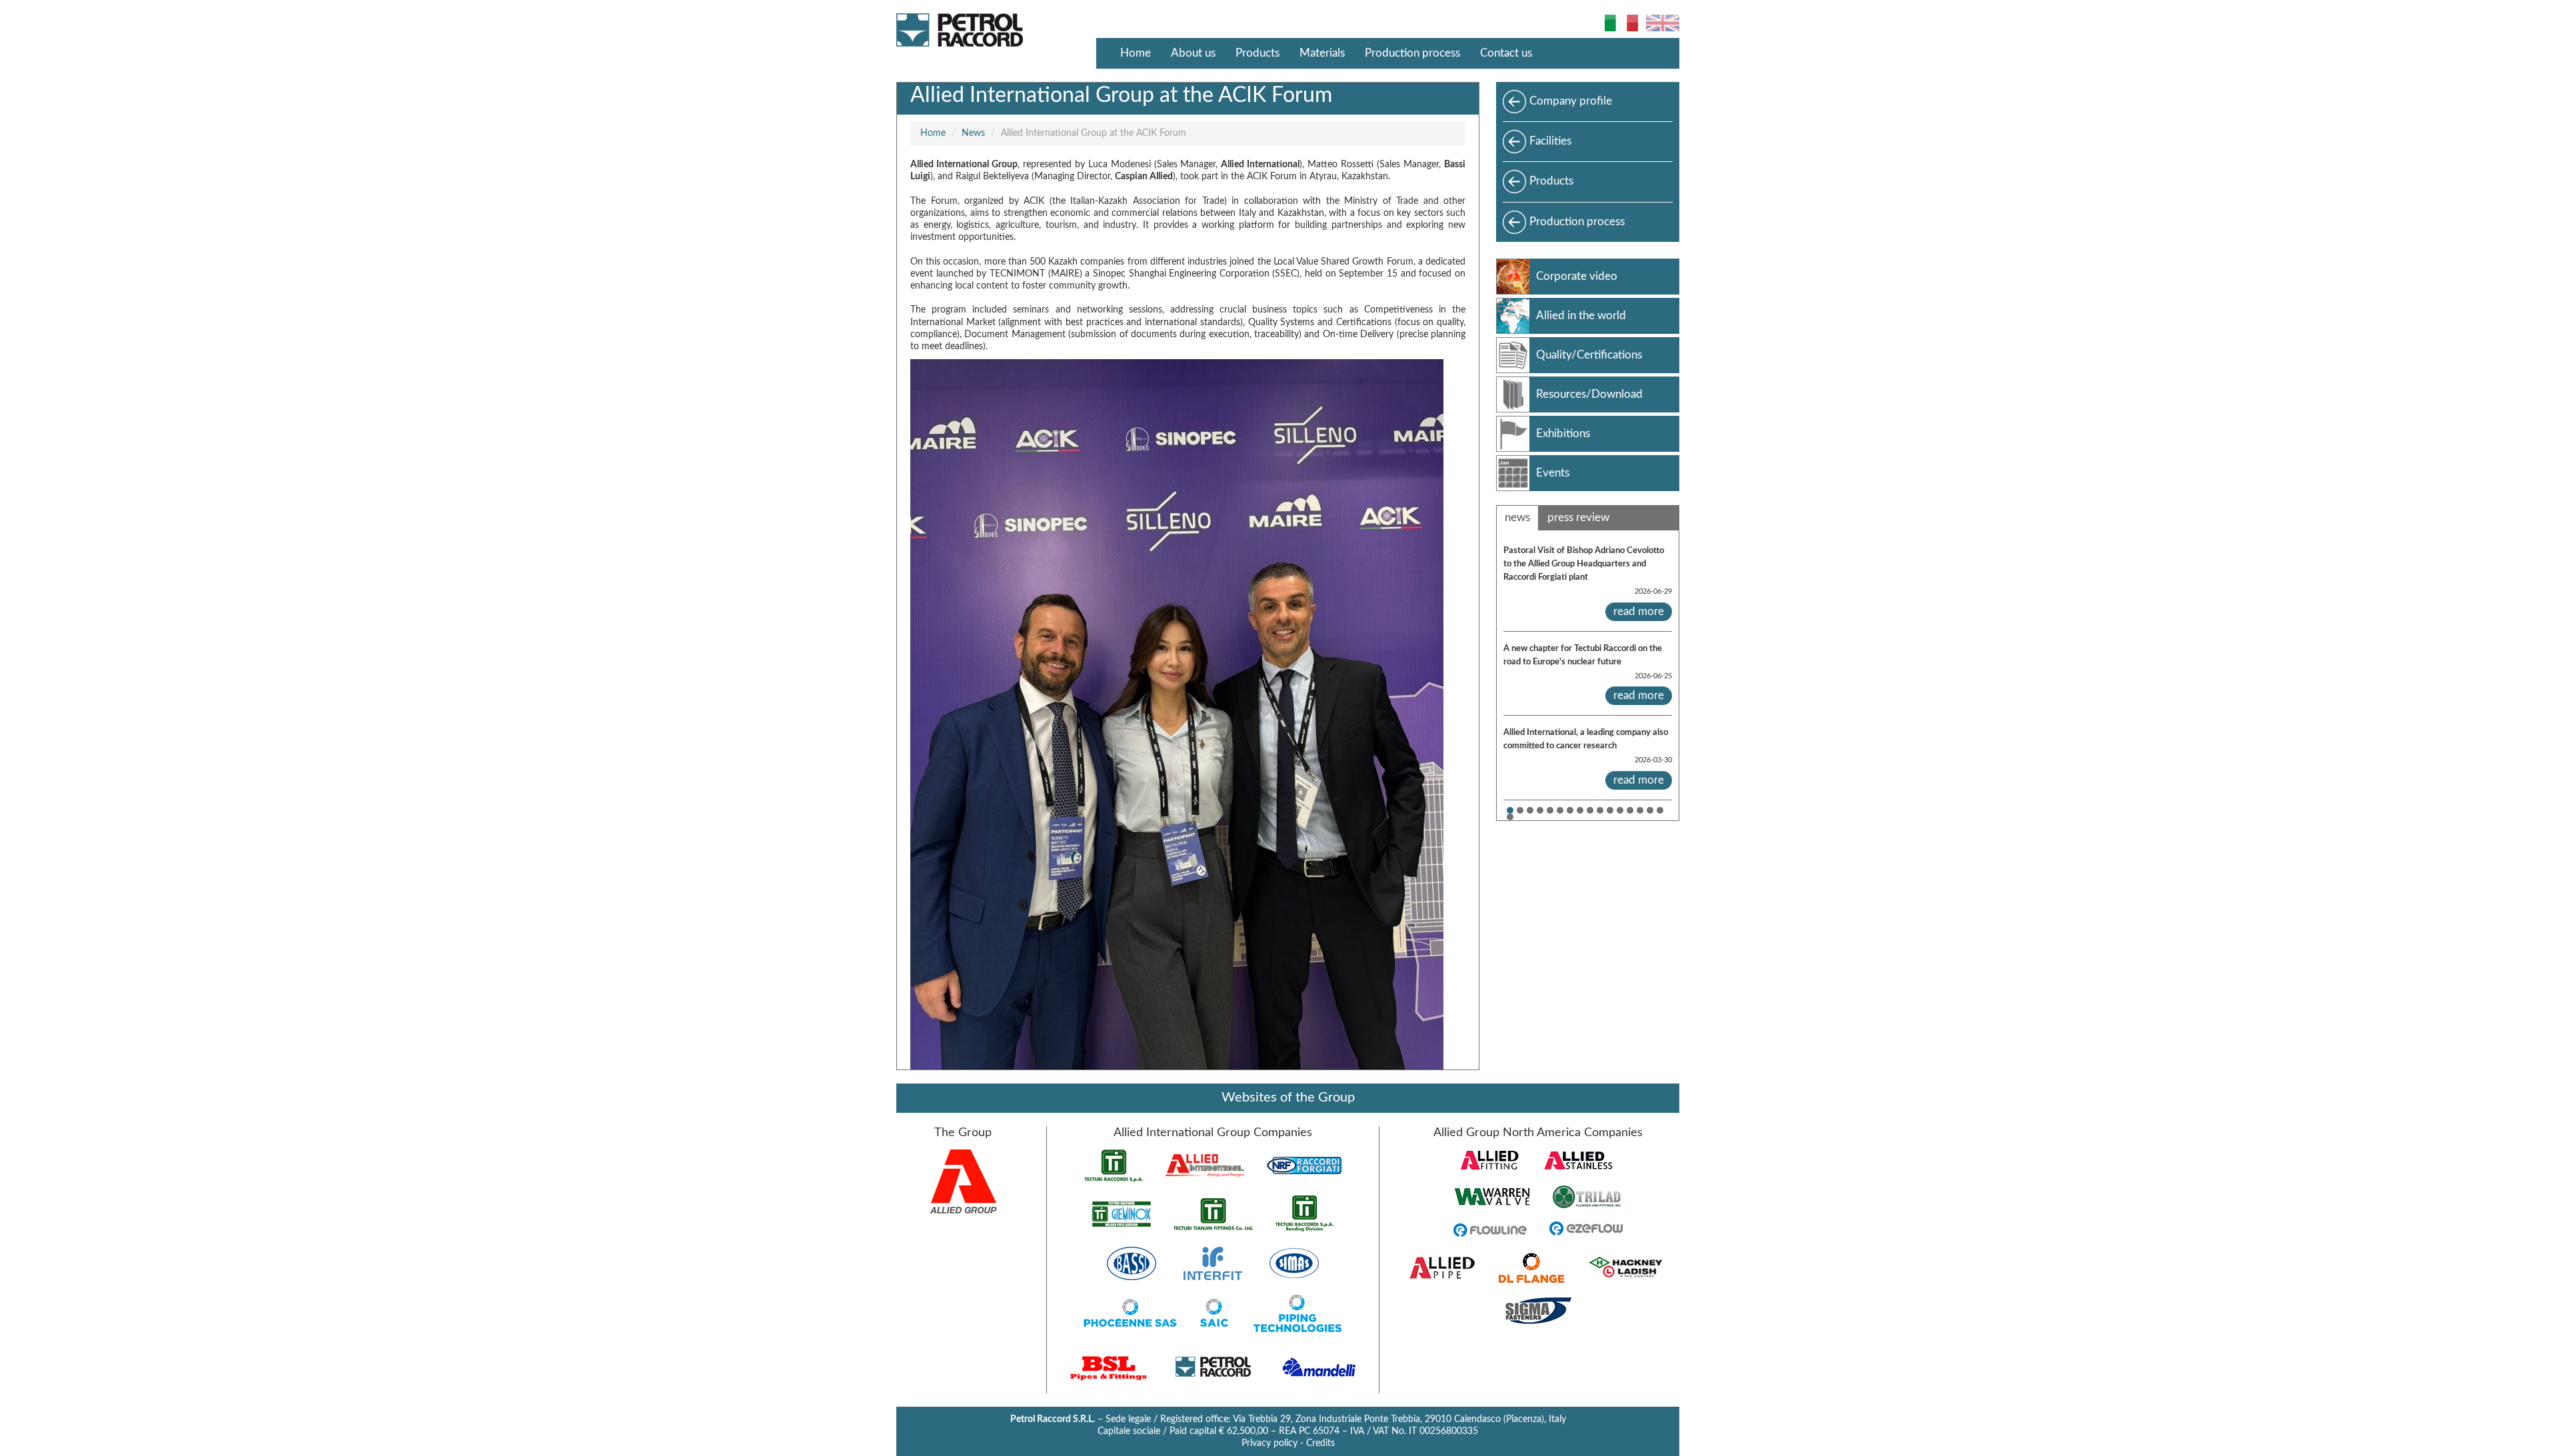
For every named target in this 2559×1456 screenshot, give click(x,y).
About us (1193, 53)
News (973, 133)
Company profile (1571, 101)
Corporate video (1577, 276)
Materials (1322, 53)
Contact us (1506, 53)
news (1517, 517)
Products (1258, 53)
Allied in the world (1581, 316)
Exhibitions (1563, 433)
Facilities (1550, 141)
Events (1553, 473)
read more (1639, 611)
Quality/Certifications (1589, 355)
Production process (1412, 53)
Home (1136, 53)
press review (1578, 517)
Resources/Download (1589, 394)
